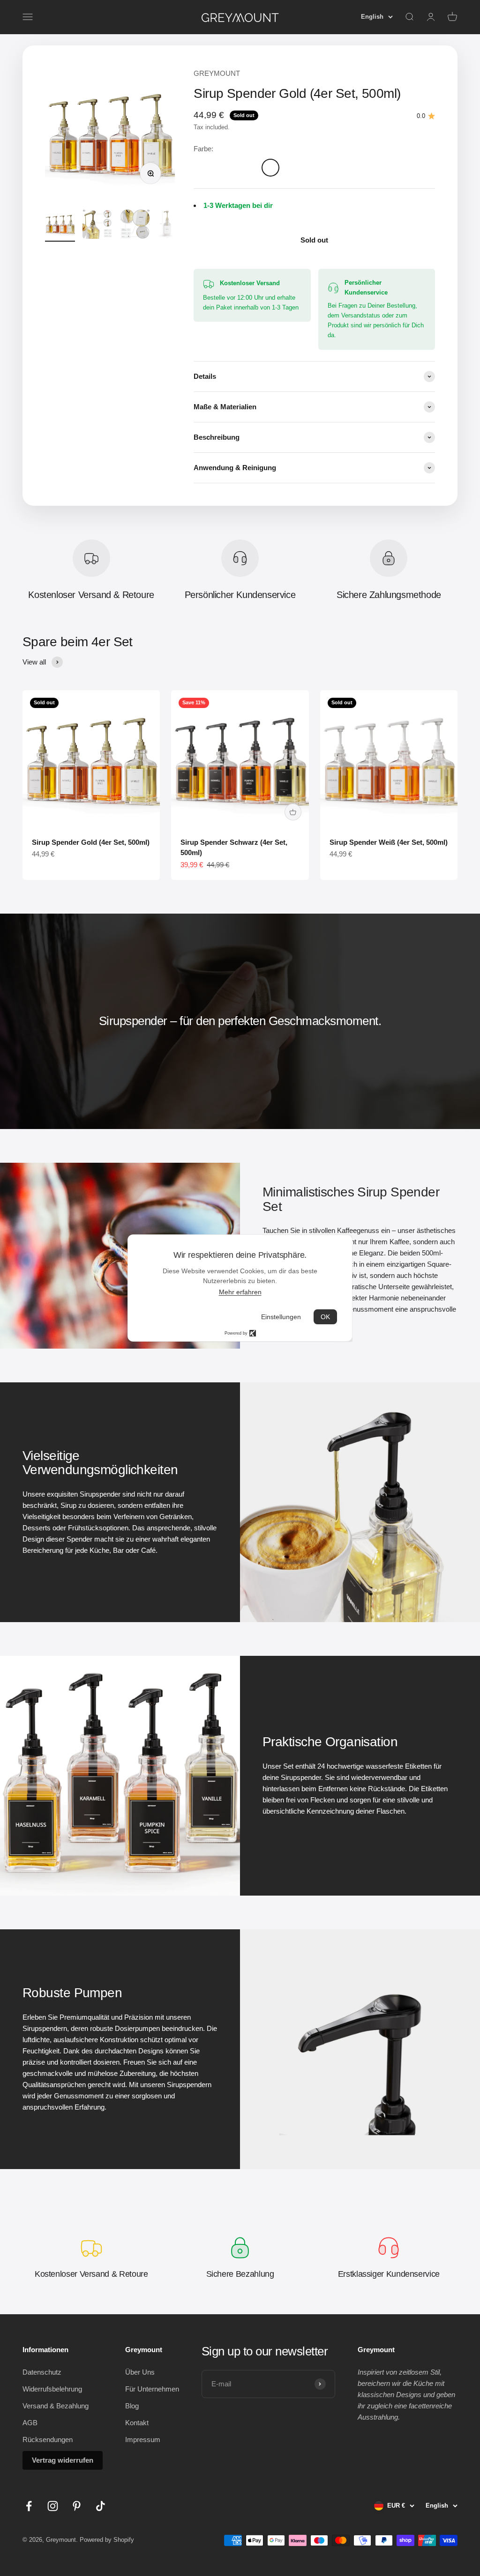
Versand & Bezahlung (56, 2406)
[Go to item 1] (60, 225)
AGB (30, 2423)
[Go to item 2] (97, 225)
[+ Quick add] (293, 812)
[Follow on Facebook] (29, 2506)
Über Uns (140, 2372)
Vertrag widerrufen (63, 2460)
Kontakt (137, 2423)
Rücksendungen (48, 2439)
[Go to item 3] (135, 225)
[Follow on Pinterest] (77, 2506)
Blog (132, 2406)
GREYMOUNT (217, 73)
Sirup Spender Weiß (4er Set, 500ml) (389, 842)
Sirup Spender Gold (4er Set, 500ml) (91, 842)
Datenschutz (42, 2372)
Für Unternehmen (152, 2389)
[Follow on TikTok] (101, 2506)
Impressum (143, 2439)
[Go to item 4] (172, 225)
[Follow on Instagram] (53, 2506)
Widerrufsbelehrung (52, 2389)
